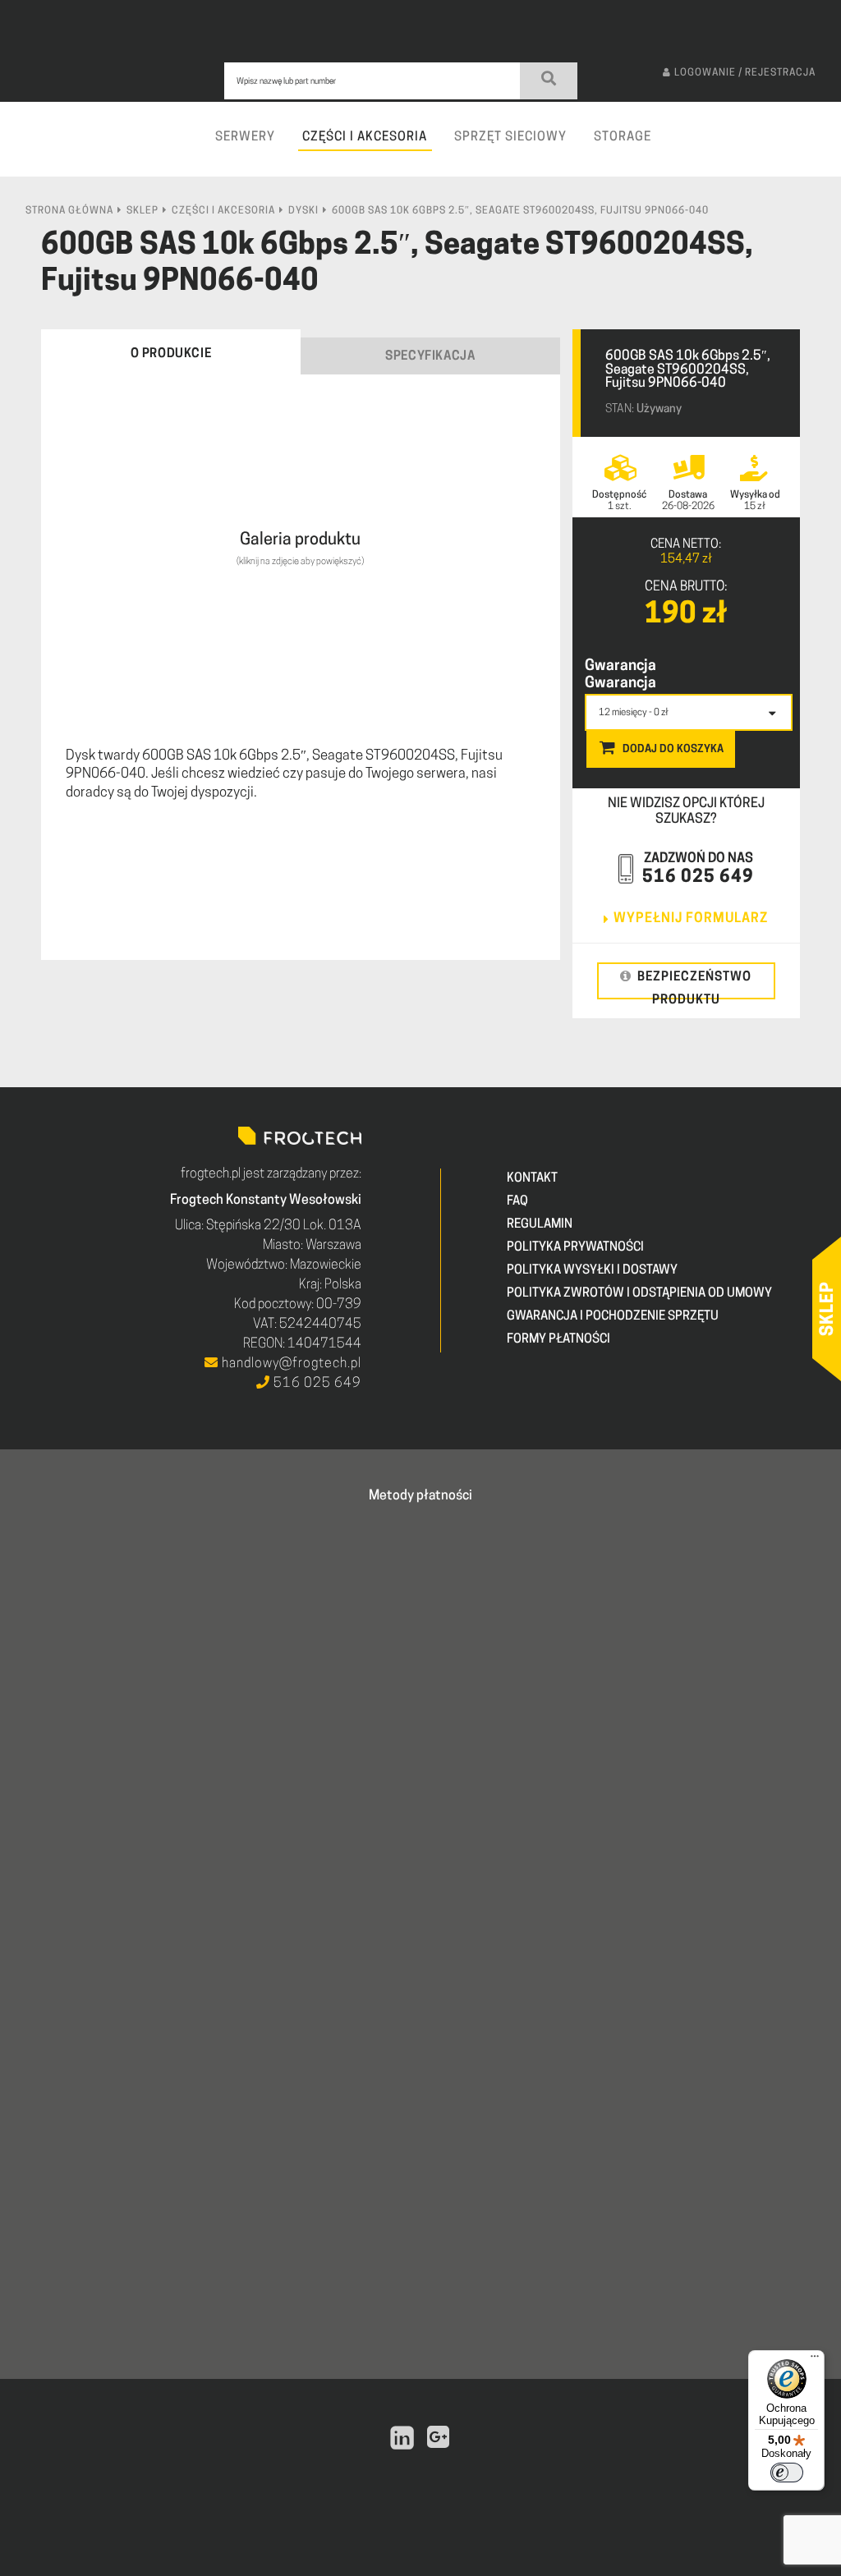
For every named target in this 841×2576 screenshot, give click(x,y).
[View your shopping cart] (821, 152)
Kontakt (532, 1179)
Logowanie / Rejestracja (745, 73)
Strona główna (69, 211)
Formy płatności (558, 1340)
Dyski (303, 211)
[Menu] (815, 2360)
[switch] (787, 2473)
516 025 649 (698, 877)
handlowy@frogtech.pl (290, 1364)
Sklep (142, 211)
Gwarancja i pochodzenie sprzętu (613, 1317)
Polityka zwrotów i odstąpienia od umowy (639, 1294)
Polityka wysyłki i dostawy (592, 1271)
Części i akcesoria (223, 211)
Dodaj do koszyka (673, 749)
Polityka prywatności (575, 1248)
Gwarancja (620, 667)
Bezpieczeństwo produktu (694, 985)
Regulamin (540, 1225)
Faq (517, 1202)
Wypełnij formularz (691, 919)
